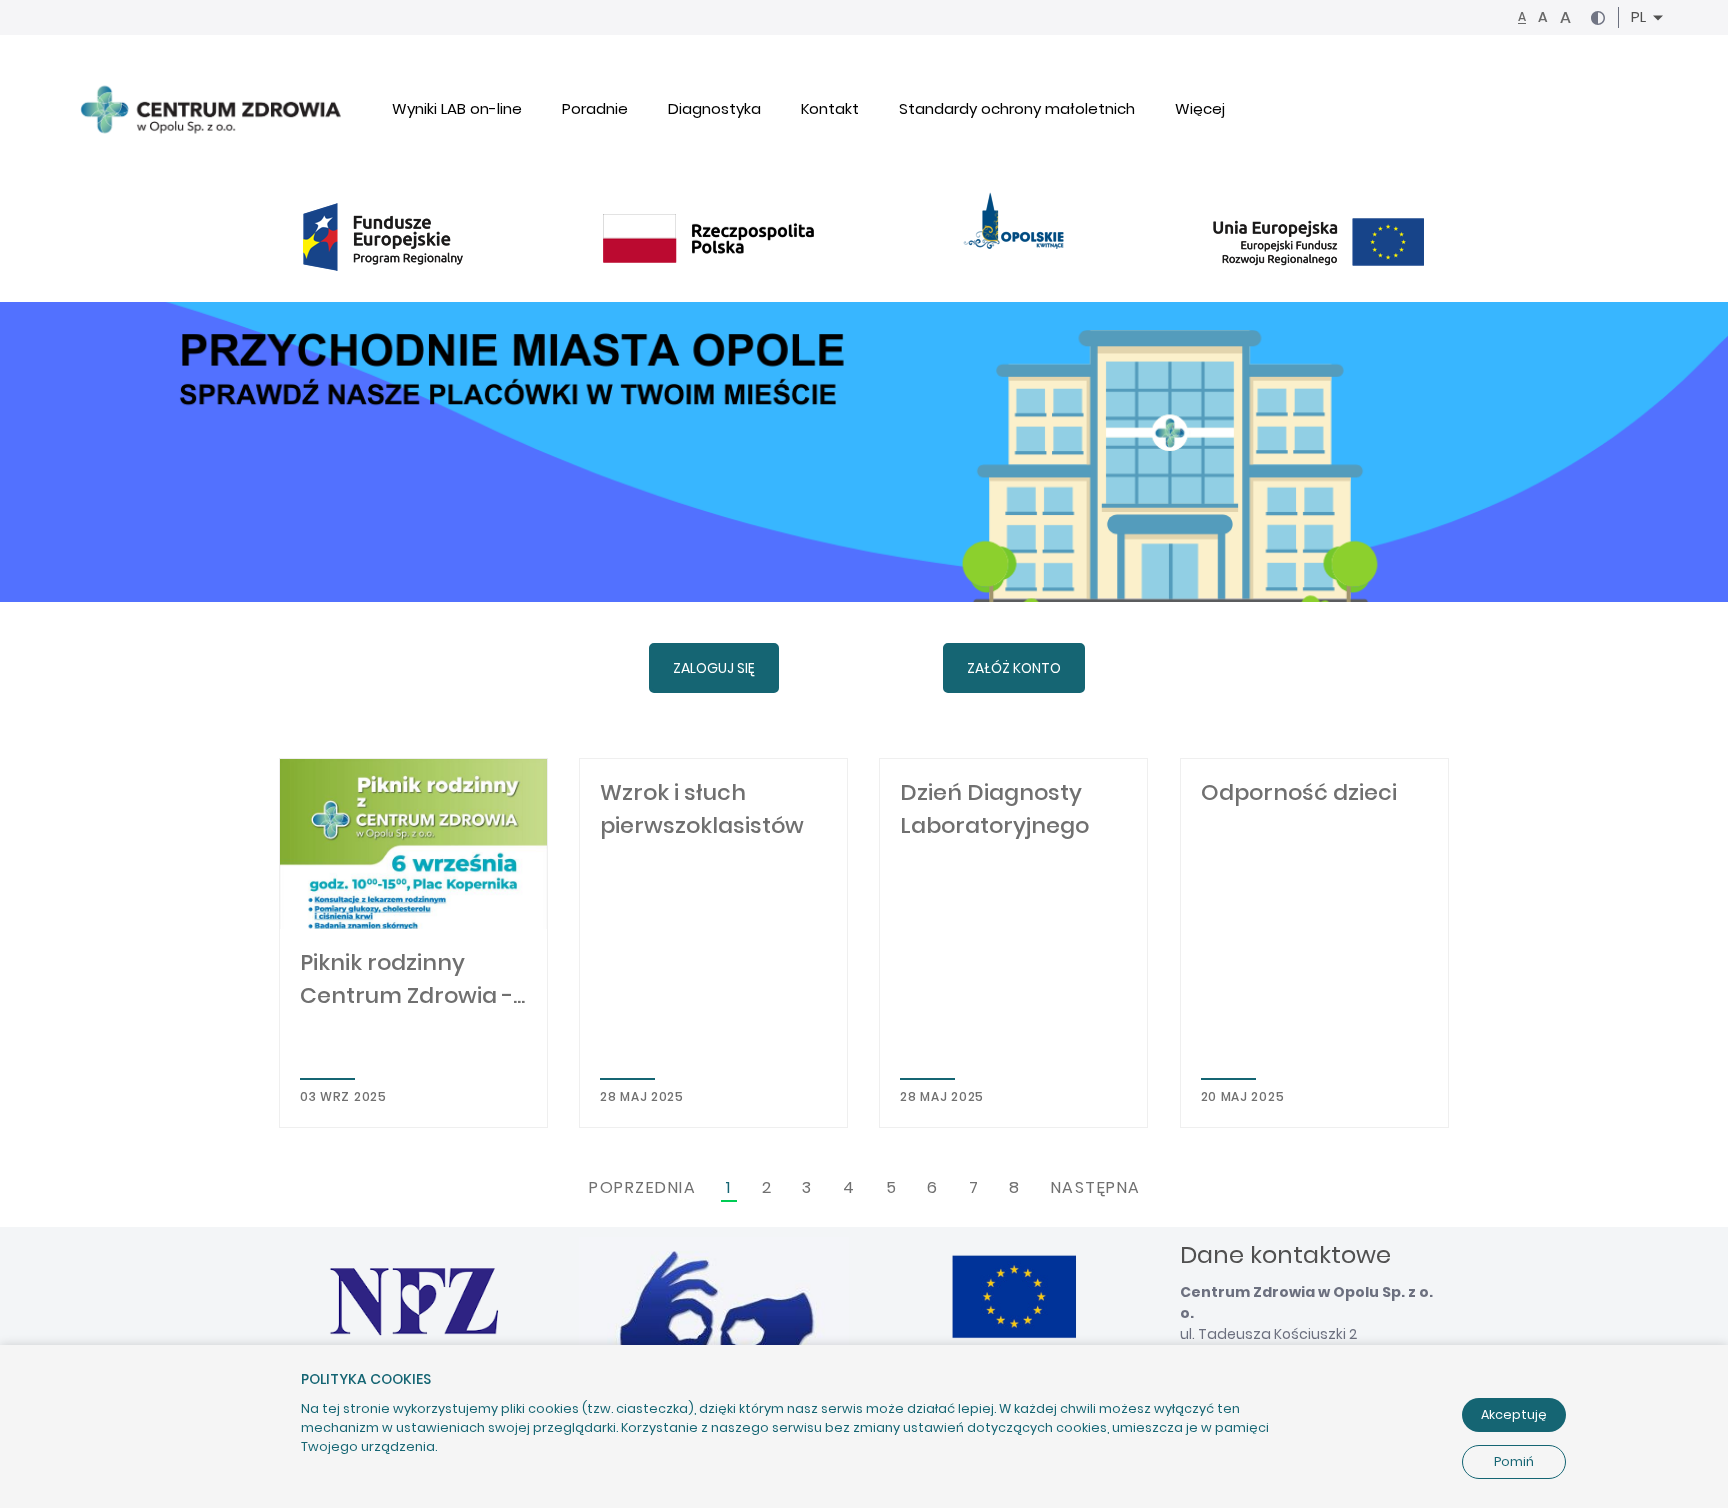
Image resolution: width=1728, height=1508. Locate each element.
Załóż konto (1014, 668)
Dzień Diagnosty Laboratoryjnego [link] (994, 809)
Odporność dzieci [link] (1299, 792)
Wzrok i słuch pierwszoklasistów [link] (702, 809)
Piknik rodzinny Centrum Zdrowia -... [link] (412, 979)
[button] (1598, 18)
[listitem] (413, 943)
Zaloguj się (714, 668)
